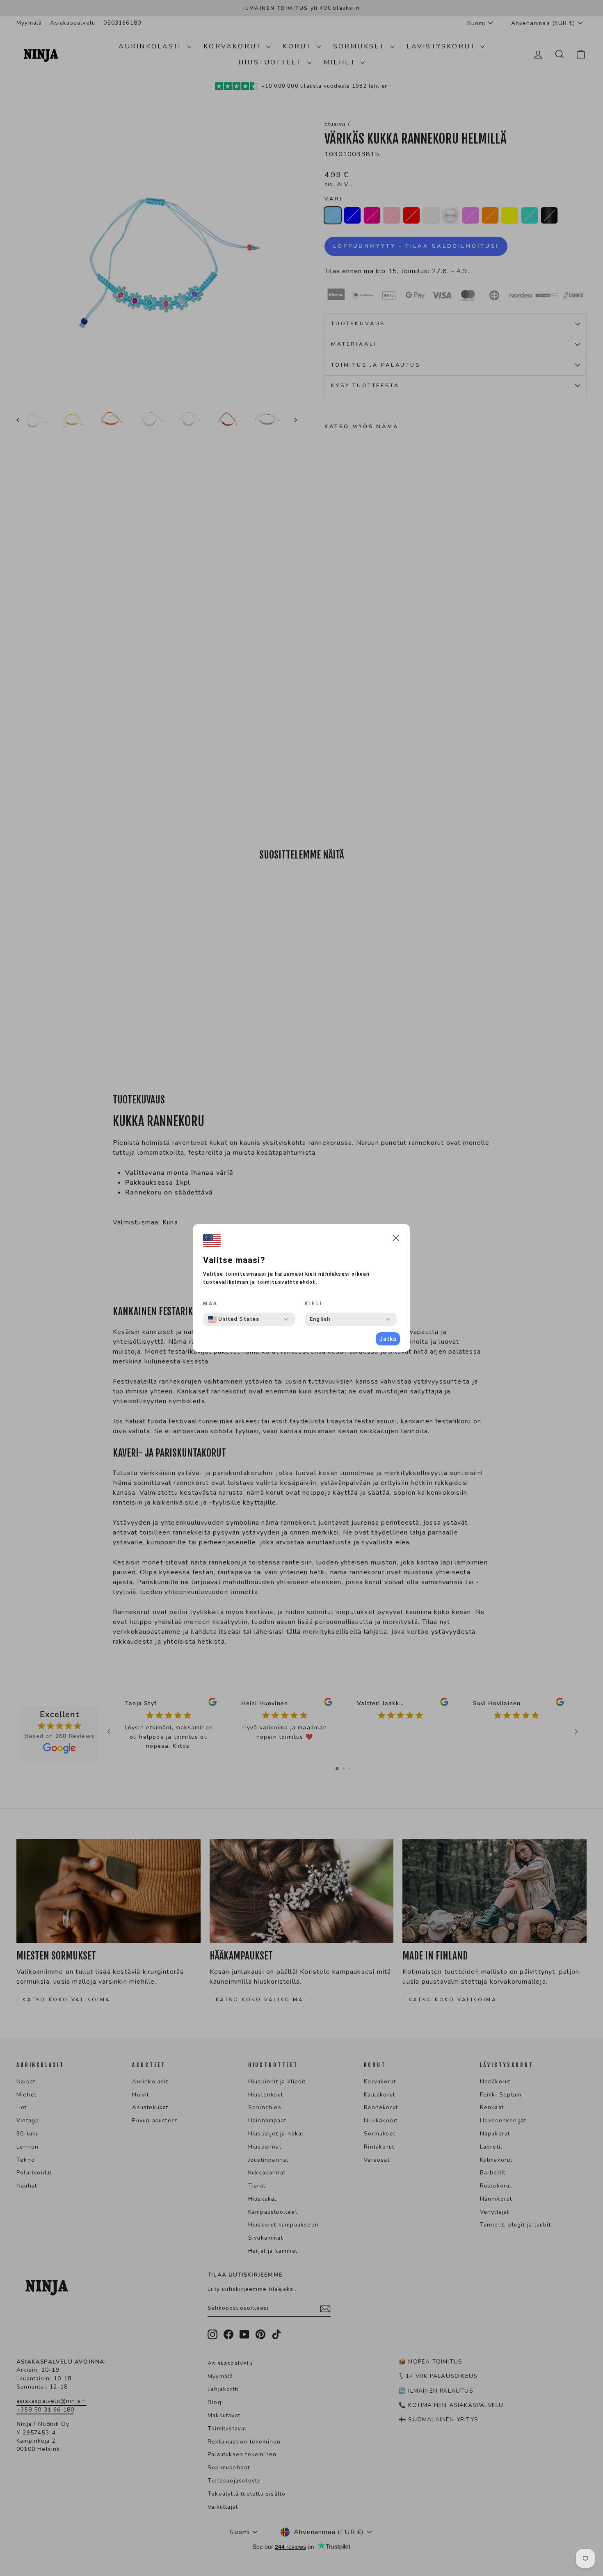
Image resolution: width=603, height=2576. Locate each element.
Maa (211, 1304)
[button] (396, 1239)
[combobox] (234, 1319)
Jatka (388, 1339)
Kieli (314, 1304)
